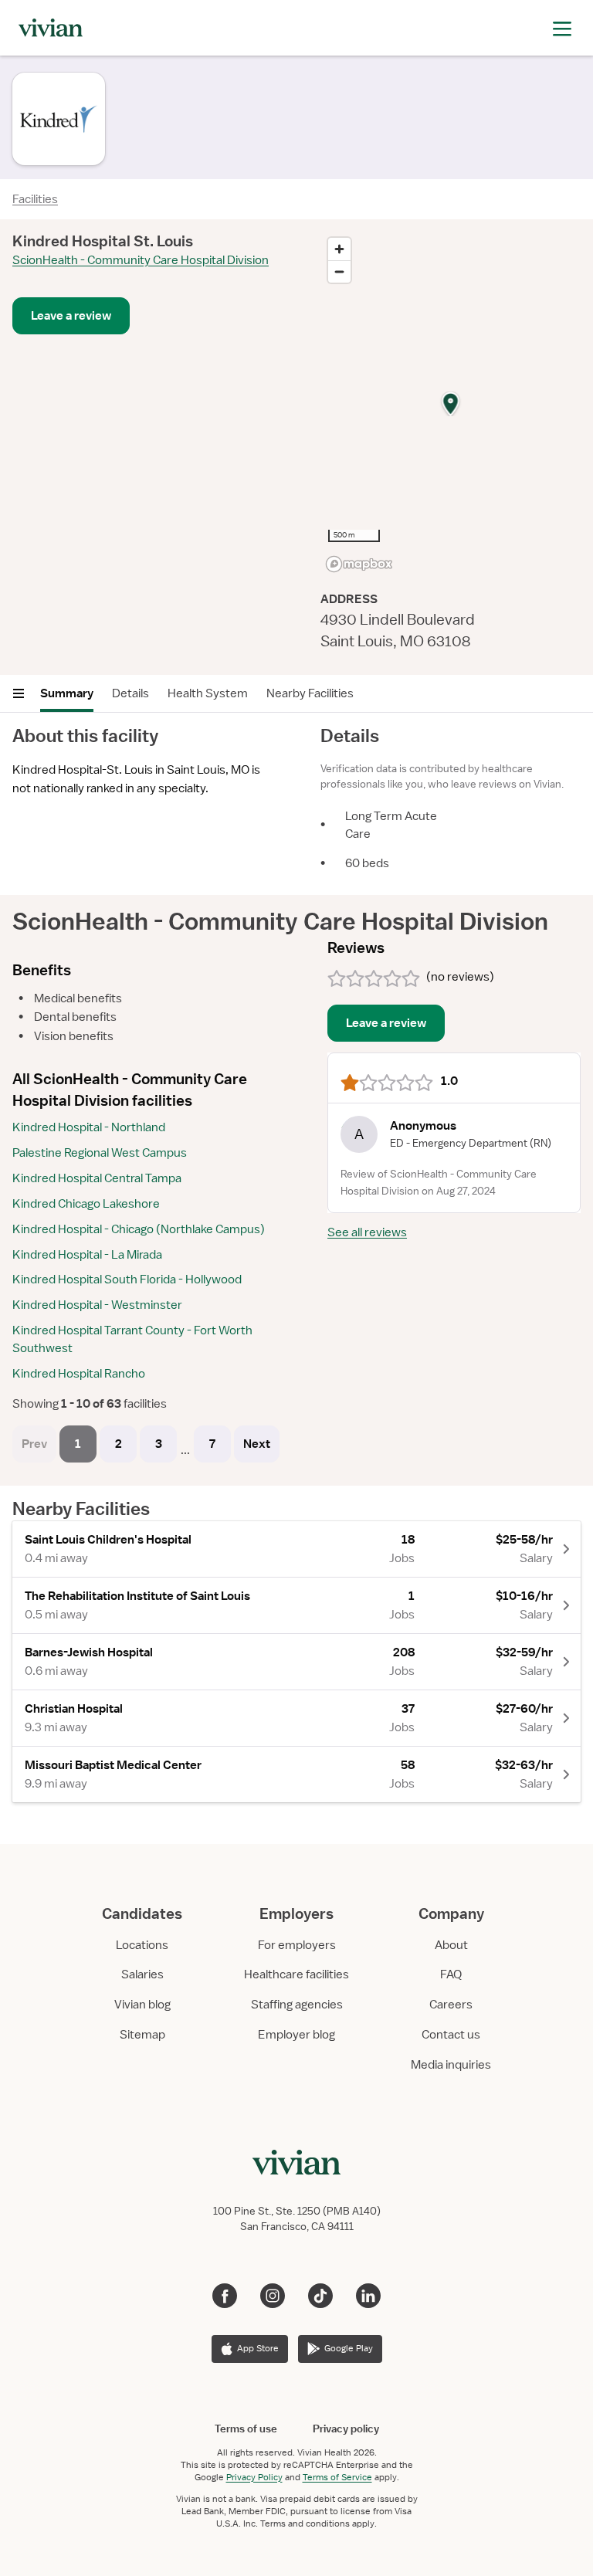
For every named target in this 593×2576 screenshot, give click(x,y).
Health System (208, 693)
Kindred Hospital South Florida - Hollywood (127, 1280)
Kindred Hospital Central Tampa (97, 1178)
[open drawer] (562, 27)
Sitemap (142, 2035)
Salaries (142, 1974)
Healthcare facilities (296, 1974)
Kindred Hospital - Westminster (97, 1305)
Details (130, 693)
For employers (297, 1945)
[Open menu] (19, 693)
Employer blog (296, 2035)
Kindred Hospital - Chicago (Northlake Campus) (139, 1229)
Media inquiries (451, 2065)
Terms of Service (337, 2477)
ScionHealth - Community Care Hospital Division (141, 260)
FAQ (451, 1974)
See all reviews (367, 1232)
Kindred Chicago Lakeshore (86, 1204)
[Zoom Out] (339, 271)
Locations (142, 1945)
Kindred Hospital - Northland (89, 1127)
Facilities (35, 199)
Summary (67, 693)
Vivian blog (142, 2005)
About (451, 1945)
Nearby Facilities (310, 693)
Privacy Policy (254, 2477)
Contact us (451, 2035)
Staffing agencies (297, 2005)
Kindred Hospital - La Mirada (87, 1255)
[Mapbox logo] (359, 564)
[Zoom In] (339, 249)
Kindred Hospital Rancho (79, 1374)
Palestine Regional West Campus (100, 1153)
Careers (451, 2005)
